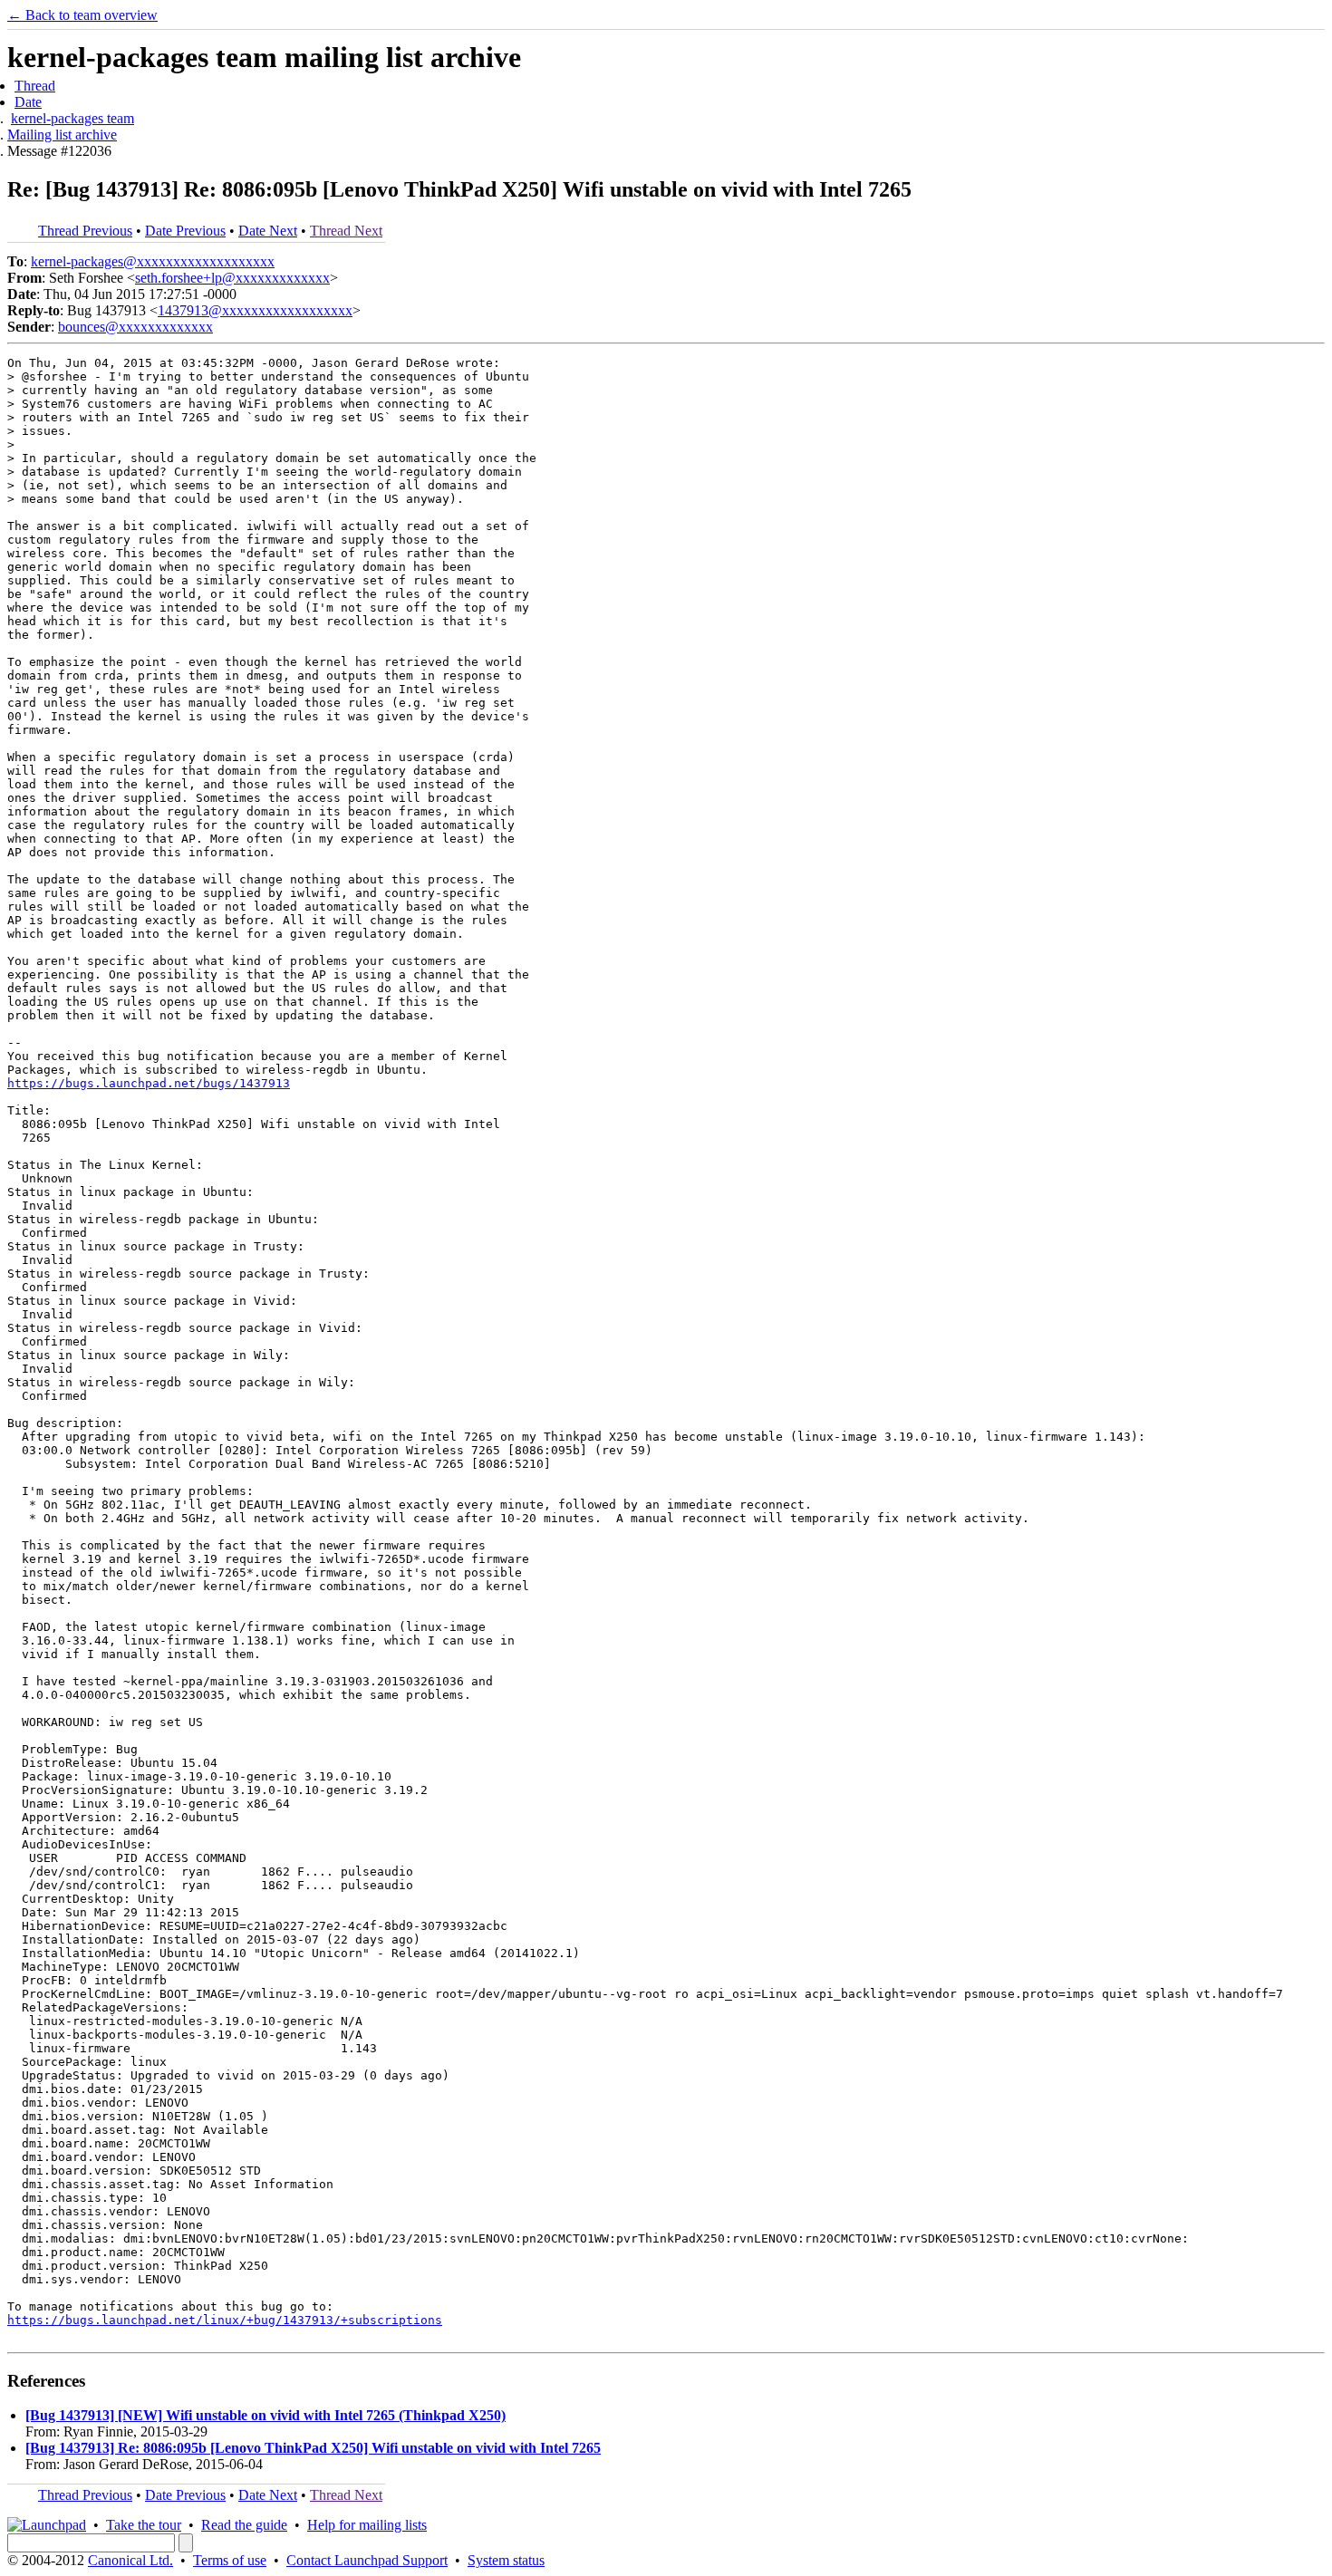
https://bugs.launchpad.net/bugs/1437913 (149, 1083)
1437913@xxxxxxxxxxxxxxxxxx (255, 310)
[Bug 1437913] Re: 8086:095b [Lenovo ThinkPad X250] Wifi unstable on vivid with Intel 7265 (313, 2448)
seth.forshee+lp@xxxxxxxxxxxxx (232, 278)
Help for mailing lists (367, 2525)
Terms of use (230, 2560)
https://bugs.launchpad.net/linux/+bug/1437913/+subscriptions (225, 2320)
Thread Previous (85, 231)
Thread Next (346, 231)
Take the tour (144, 2525)
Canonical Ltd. (130, 2560)
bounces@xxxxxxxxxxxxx (135, 327)
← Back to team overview (82, 15)
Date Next (268, 231)
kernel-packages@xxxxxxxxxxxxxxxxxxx (153, 261)
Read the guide (244, 2525)
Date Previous (185, 231)
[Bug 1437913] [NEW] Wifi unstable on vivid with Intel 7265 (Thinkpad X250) (265, 2415)
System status (506, 2560)
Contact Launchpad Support (367, 2560)
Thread (35, 86)
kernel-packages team (72, 118)
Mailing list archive (62, 135)
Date (28, 102)
